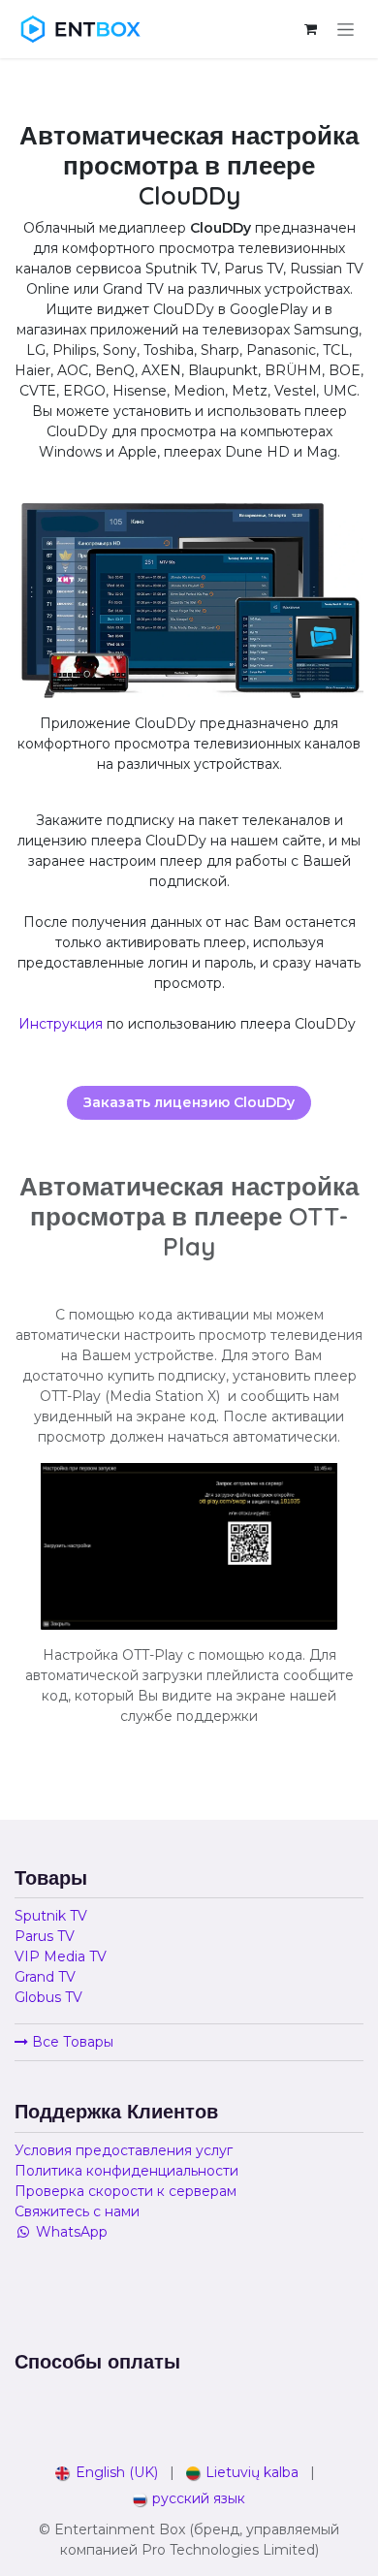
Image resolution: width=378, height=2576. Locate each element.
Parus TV (45, 1936)
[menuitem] (107, 2473)
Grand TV (45, 1977)
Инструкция (61, 1024)
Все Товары (71, 2042)
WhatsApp (72, 2232)
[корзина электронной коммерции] (310, 29)
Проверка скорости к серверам (126, 2191)
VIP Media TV (61, 1956)
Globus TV (48, 1997)
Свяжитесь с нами (77, 2211)
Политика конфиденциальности (126, 2171)
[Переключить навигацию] (346, 29)
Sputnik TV (51, 1916)
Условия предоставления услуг (124, 2150)
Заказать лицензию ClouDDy (189, 1102)
